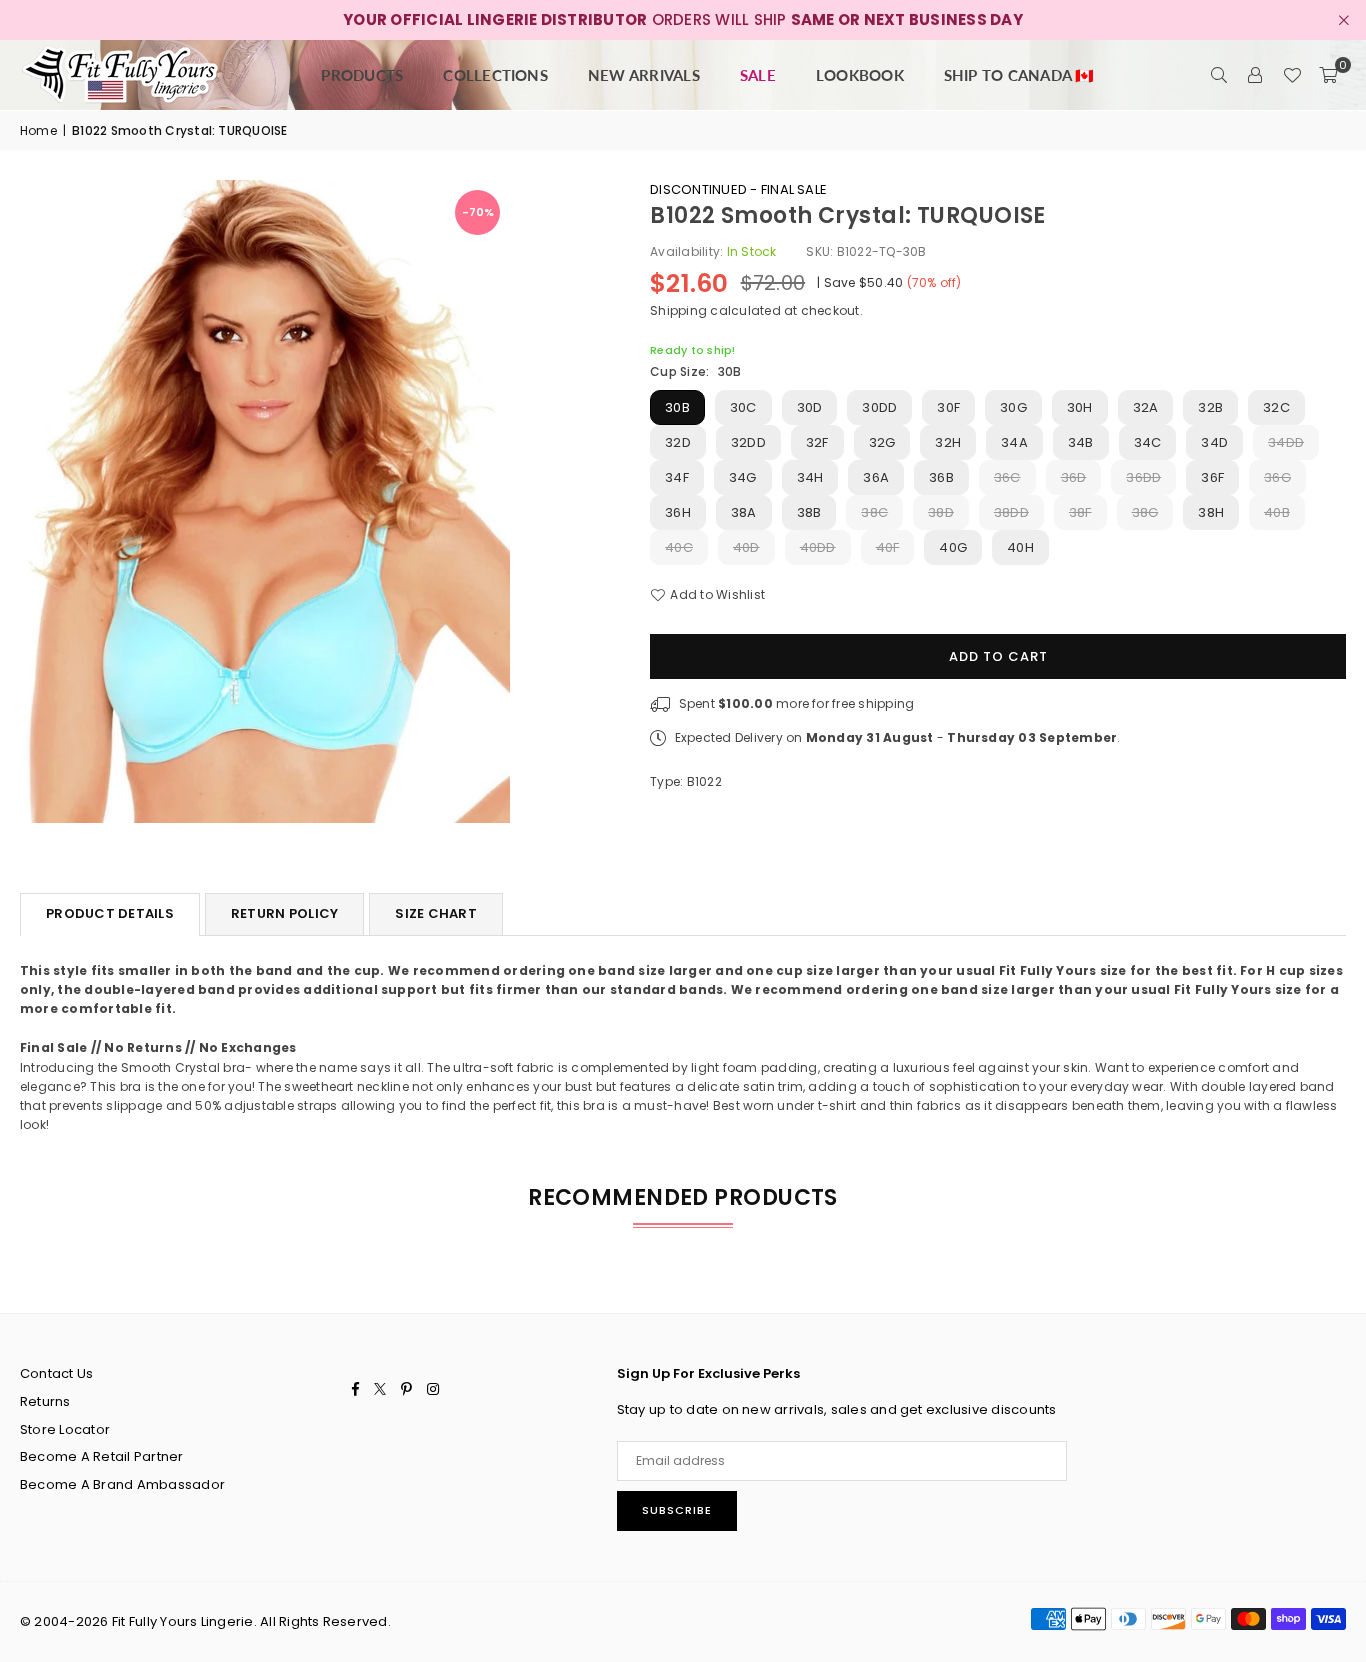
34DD (1286, 442)
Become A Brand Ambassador (122, 1484)
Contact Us (56, 1373)
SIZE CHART (436, 913)
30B (677, 407)
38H (1211, 512)
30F (948, 407)
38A (744, 512)
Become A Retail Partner (102, 1456)
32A (1146, 407)
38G (1145, 512)
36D (1074, 477)
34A (1014, 442)
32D (678, 442)
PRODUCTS (362, 75)
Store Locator (65, 1429)
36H (678, 512)
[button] (1328, 75)
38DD (1011, 512)
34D (1214, 442)
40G (953, 547)
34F (677, 477)
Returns (45, 1401)
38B (809, 512)
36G (1277, 477)
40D (746, 547)
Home (38, 130)
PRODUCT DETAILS (110, 913)
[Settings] (1256, 75)
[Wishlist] (1292, 75)
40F (888, 547)
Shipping (678, 310)
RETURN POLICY (284, 913)
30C (743, 407)
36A (876, 477)
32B (1210, 407)
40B (1277, 512)
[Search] (1220, 75)
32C (1276, 407)
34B (1081, 442)
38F (1080, 512)
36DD (1143, 477)
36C (1007, 477)
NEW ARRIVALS (644, 75)
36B (941, 477)
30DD (879, 407)
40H (1020, 547)
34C (1148, 442)
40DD (818, 547)
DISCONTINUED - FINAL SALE (738, 189)
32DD (748, 442)
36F (1212, 477)
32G (882, 442)
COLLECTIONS (495, 75)
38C (874, 512)
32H (948, 442)
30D (810, 407)
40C (679, 547)
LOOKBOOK (860, 75)
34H (810, 477)
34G (743, 477)
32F (817, 442)
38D (941, 512)
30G (1013, 407)
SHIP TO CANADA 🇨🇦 (1019, 75)
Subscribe (677, 1510)
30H (1080, 407)
